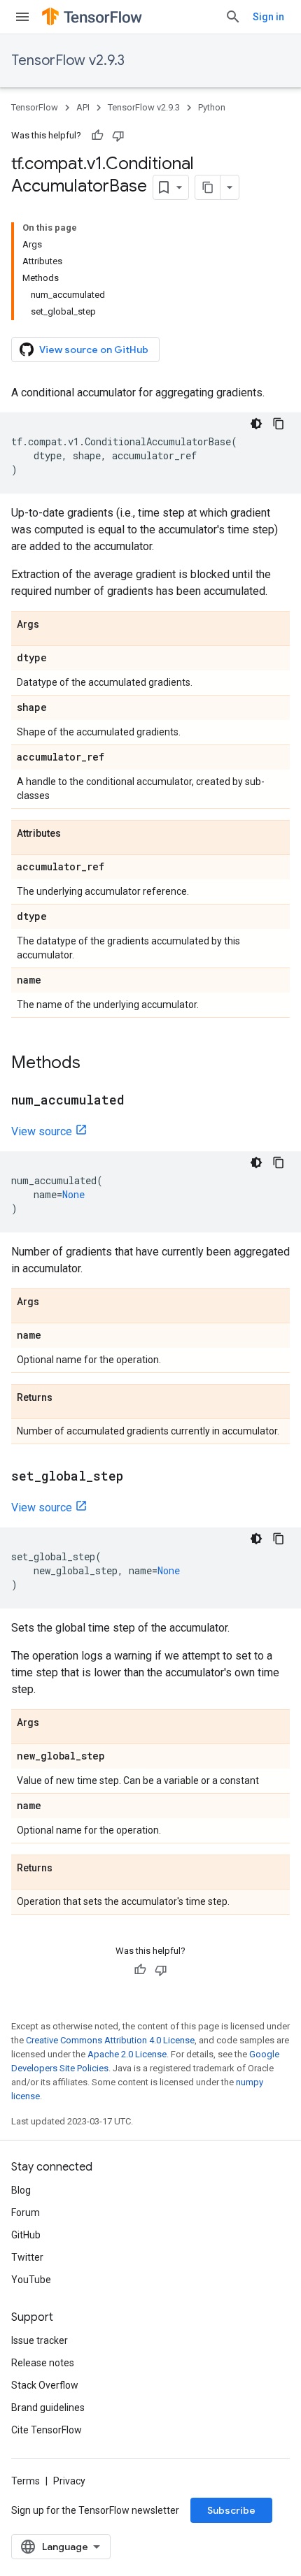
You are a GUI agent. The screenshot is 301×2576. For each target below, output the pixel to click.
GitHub (26, 2235)
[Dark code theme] (256, 424)
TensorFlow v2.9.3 (68, 60)
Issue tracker (40, 2340)
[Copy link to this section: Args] (53, 625)
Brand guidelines (48, 2408)
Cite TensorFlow (47, 2430)
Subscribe (231, 2510)
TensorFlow (35, 107)
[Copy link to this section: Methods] (94, 1064)
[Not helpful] (118, 136)
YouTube (31, 2280)
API (83, 107)
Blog (21, 2190)
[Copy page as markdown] (208, 187)
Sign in (268, 17)
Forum (26, 2212)
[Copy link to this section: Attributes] (75, 834)
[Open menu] (22, 17)
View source (42, 1131)
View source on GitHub (94, 350)
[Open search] (233, 17)
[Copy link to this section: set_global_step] (137, 1477)
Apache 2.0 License (127, 2054)
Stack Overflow (45, 2385)
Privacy (69, 2481)
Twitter (27, 2257)
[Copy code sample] (279, 424)
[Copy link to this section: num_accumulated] (139, 1101)
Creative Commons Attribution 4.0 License (110, 2040)
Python (212, 107)
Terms (26, 2481)
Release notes (43, 2363)
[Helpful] (97, 136)
